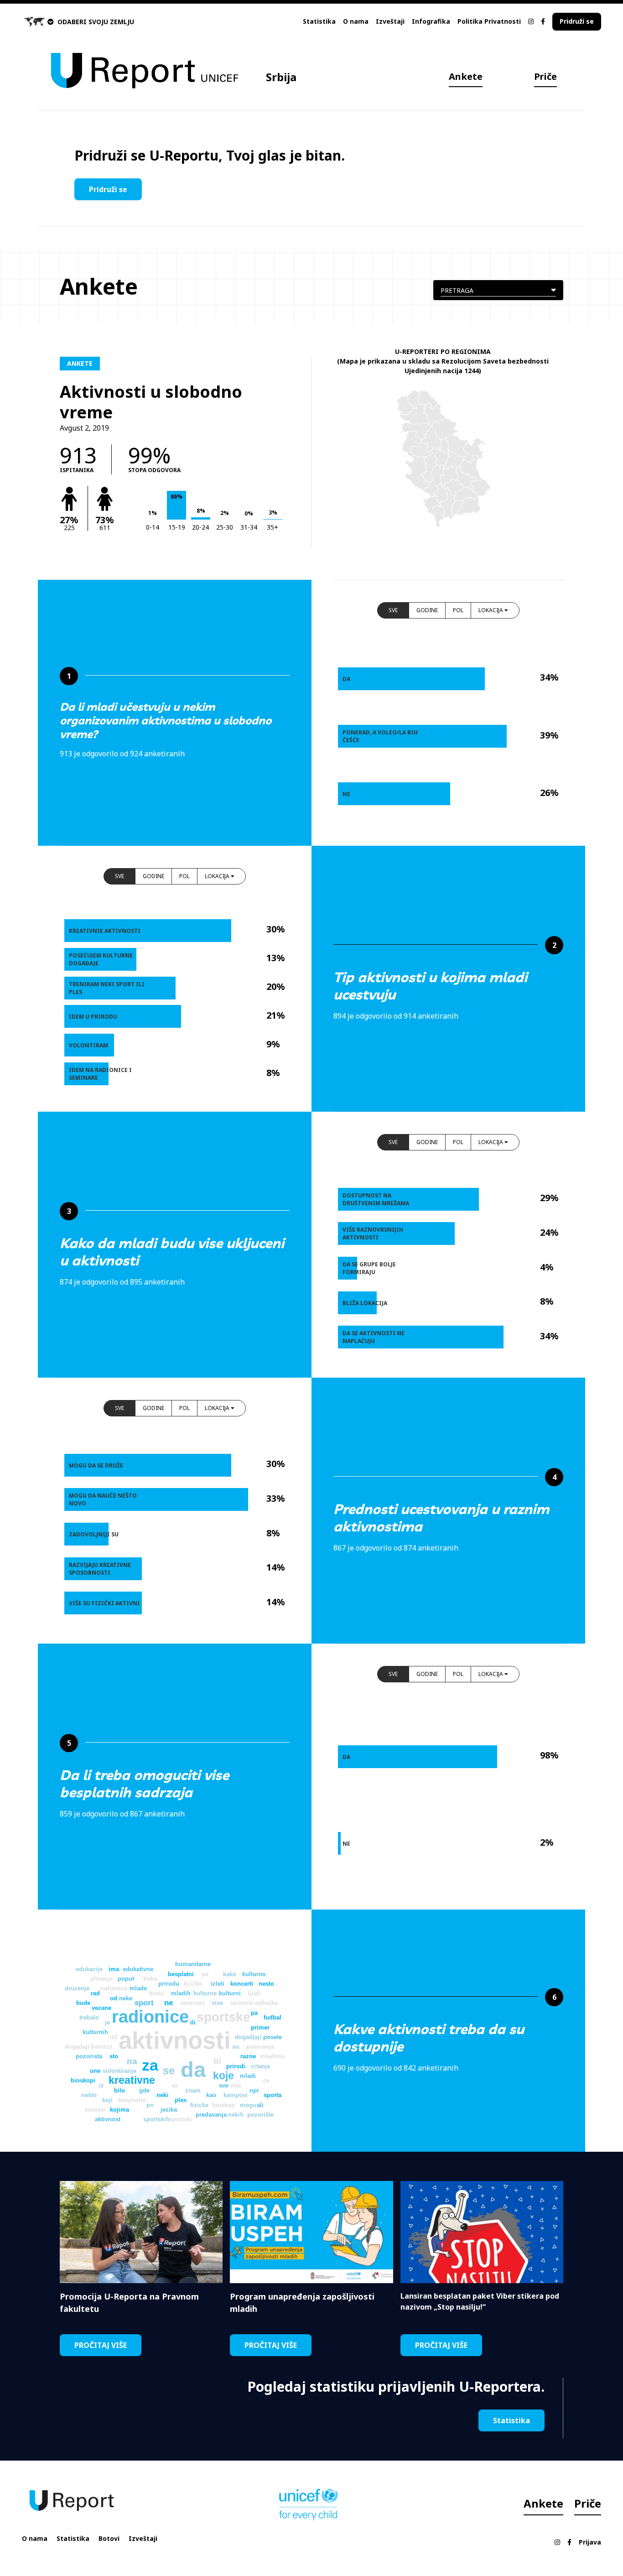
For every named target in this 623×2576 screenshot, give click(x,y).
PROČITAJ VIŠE (101, 2345)
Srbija (281, 77)
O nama (356, 21)
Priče (545, 76)
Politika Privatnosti (489, 21)
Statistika (319, 21)
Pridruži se (577, 21)
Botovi (109, 2538)
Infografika (431, 21)
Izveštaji (390, 21)
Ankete (466, 76)
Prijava (590, 2542)
